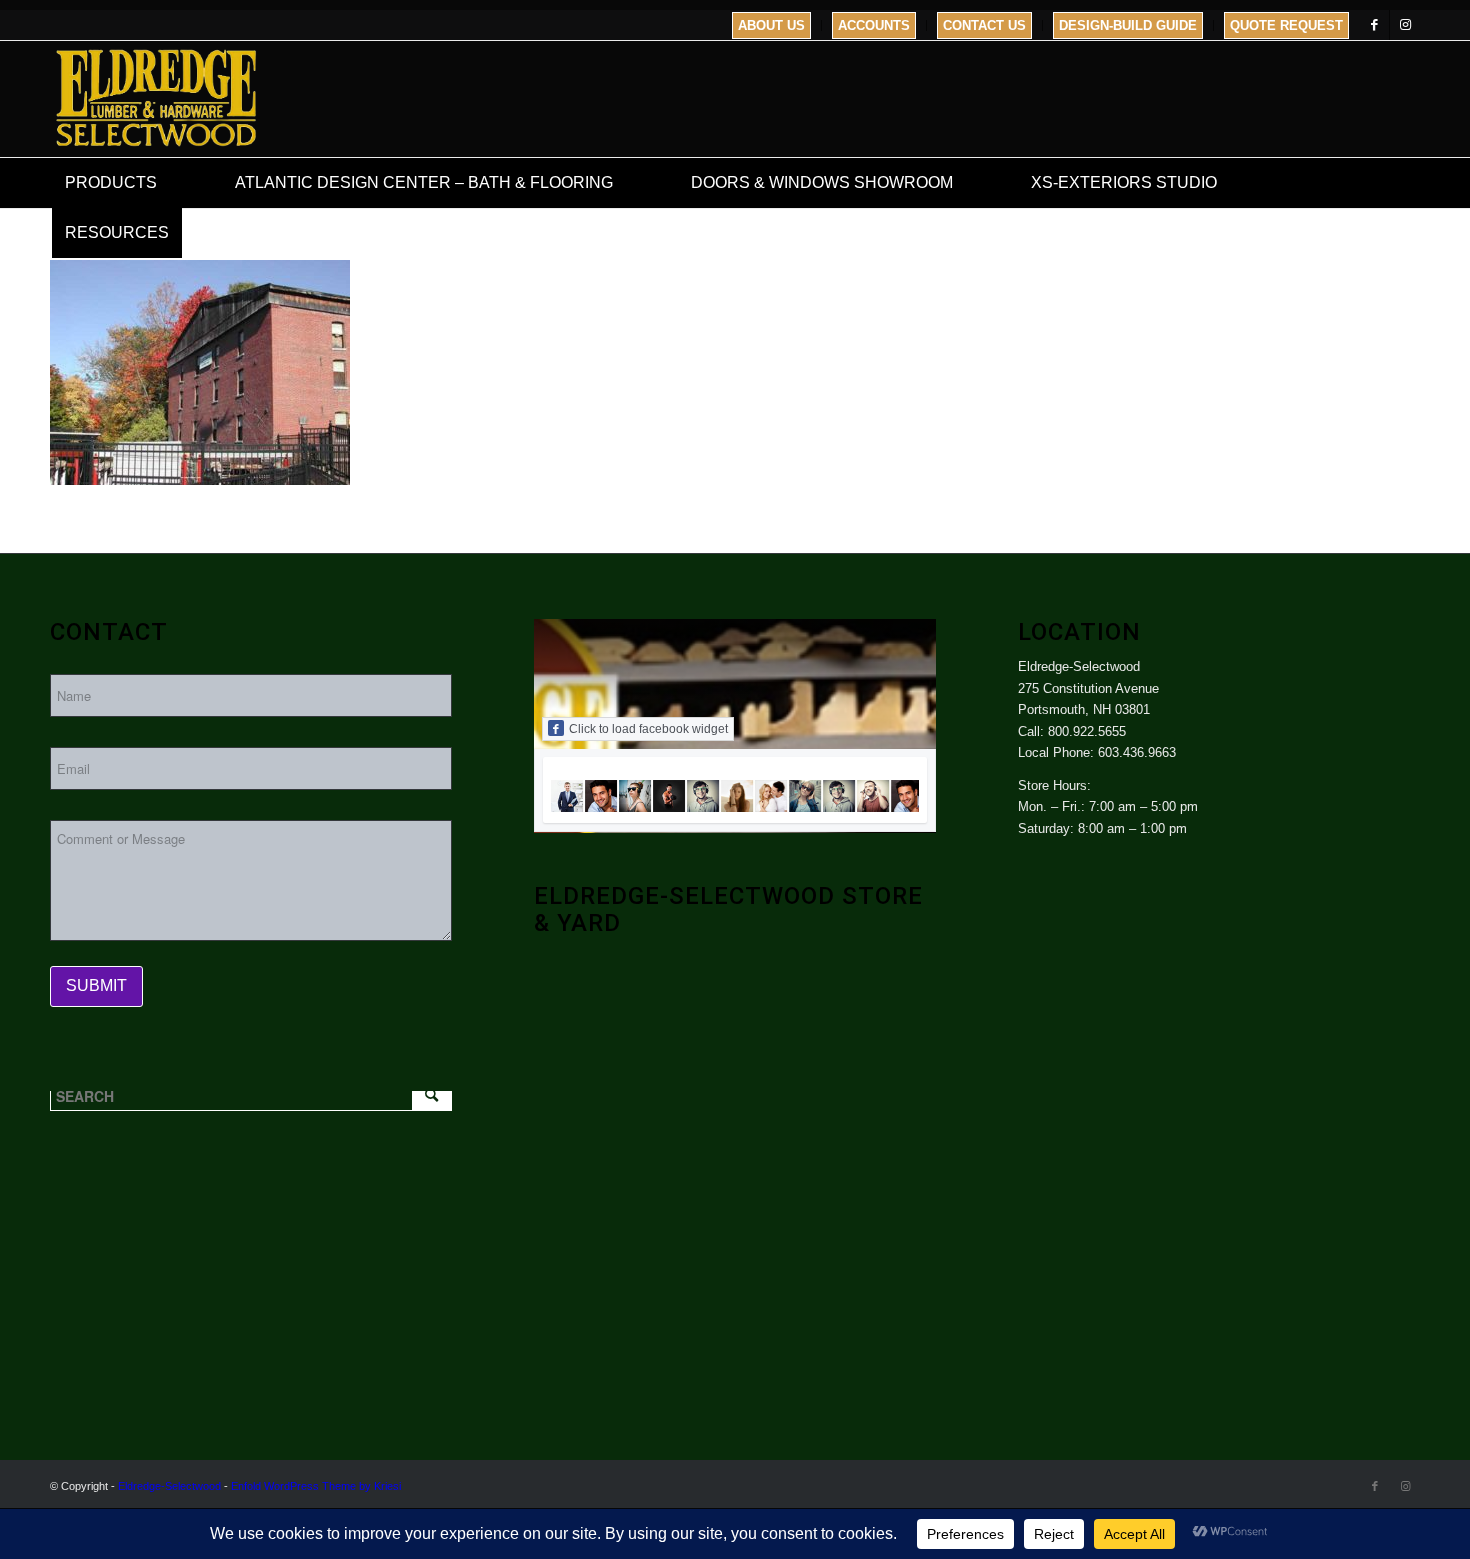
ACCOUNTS (874, 25)
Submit (96, 985)
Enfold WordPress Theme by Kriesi (316, 1486)
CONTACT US (984, 25)
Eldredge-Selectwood (169, 1486)
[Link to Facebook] (1374, 25)
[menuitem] (772, 25)
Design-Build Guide (1128, 25)
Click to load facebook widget (648, 729)
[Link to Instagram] (1405, 25)
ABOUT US (771, 25)
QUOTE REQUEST (1286, 25)
